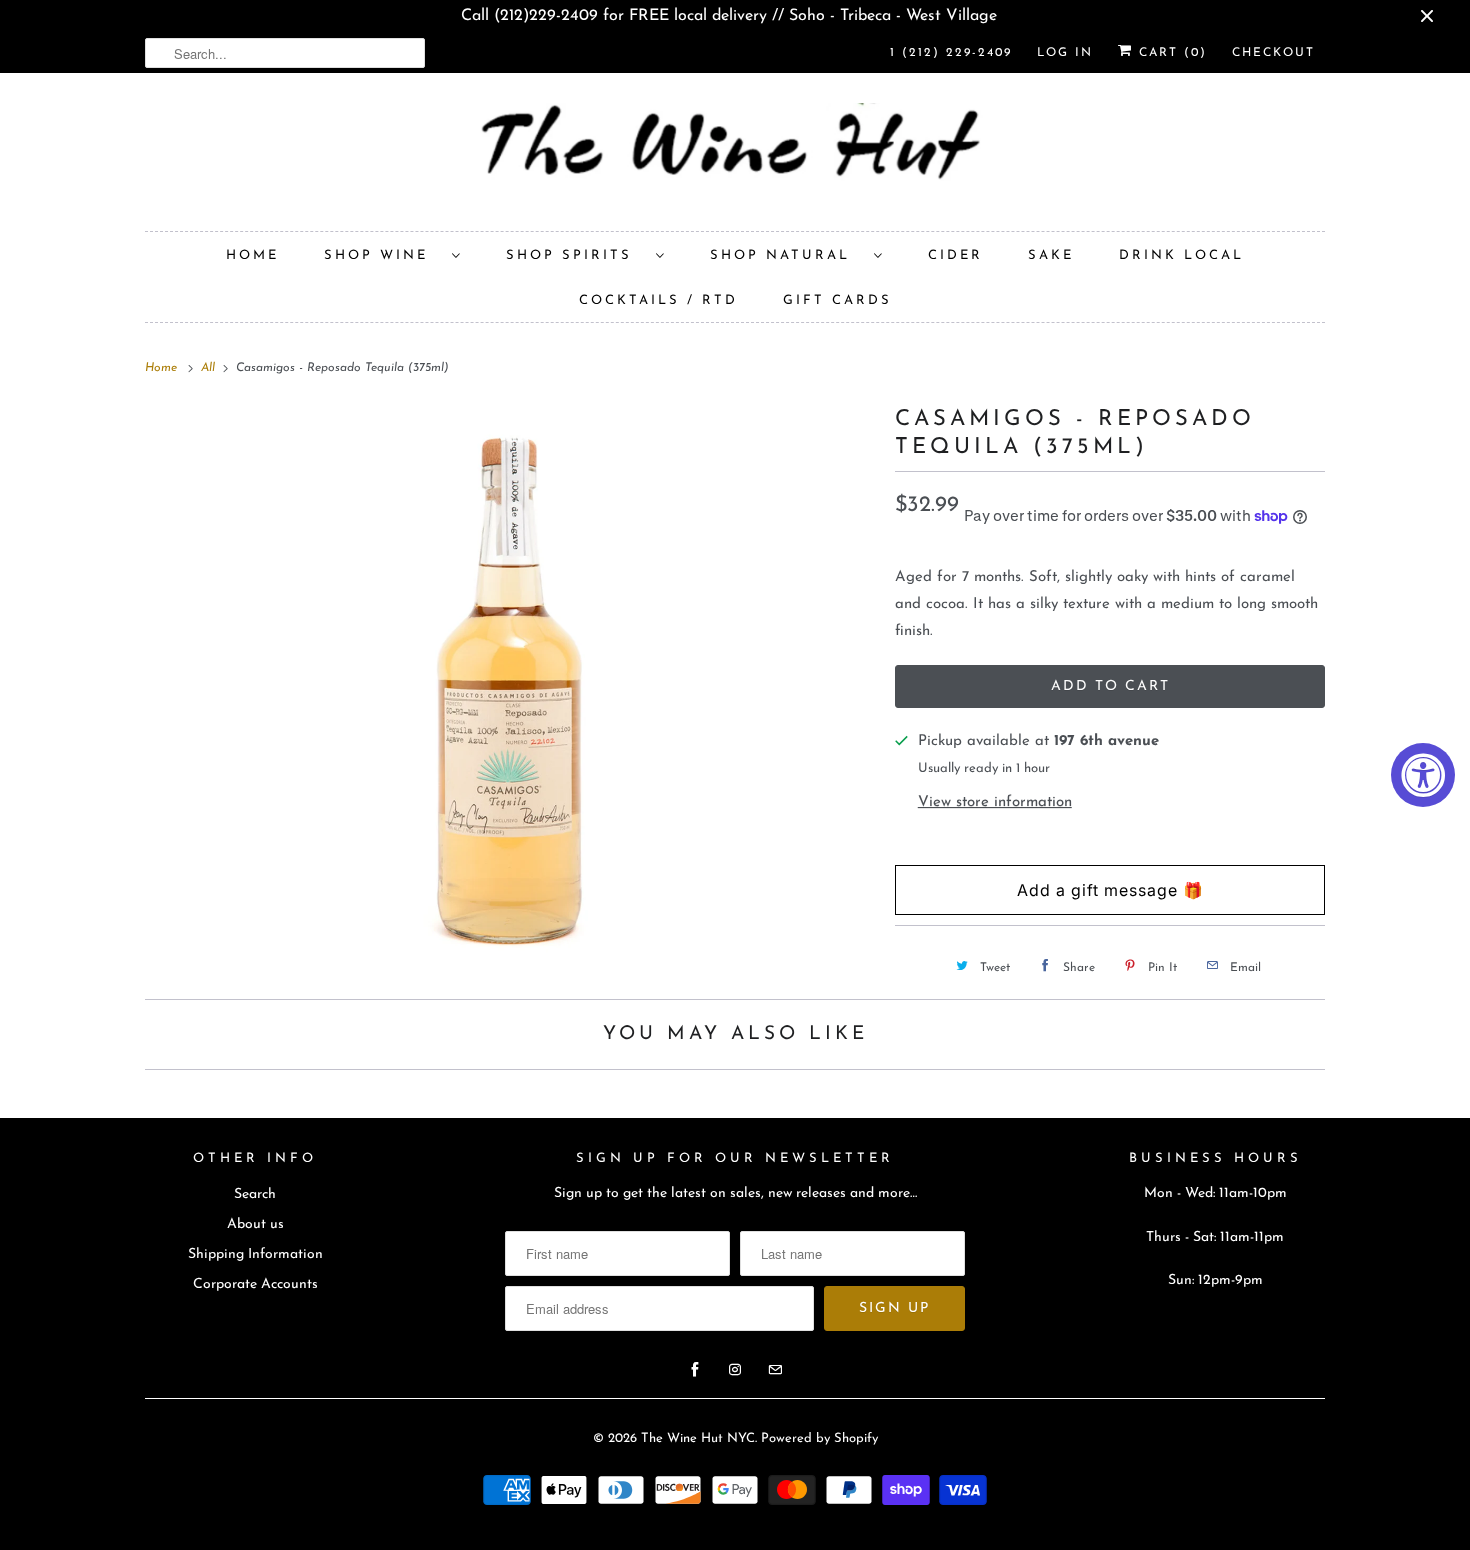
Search (255, 1194)
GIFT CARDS (837, 300)
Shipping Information (255, 1254)
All (210, 368)
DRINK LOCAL (1181, 255)
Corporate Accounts (255, 1284)
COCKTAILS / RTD (658, 300)
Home (252, 255)
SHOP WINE (383, 255)
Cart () (1170, 53)
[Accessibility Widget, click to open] (1423, 775)
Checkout (1273, 53)
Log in (1065, 53)
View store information (995, 802)
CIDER (955, 255)
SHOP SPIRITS (576, 255)
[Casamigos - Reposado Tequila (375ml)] (510, 686)
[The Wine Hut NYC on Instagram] (735, 1370)
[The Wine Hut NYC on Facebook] (695, 1370)
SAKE (1051, 255)
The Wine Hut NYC (698, 1438)
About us (255, 1224)
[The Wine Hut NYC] (735, 157)
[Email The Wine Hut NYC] (775, 1370)
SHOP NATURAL (787, 255)
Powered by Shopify (819, 1438)
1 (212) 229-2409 (951, 53)
